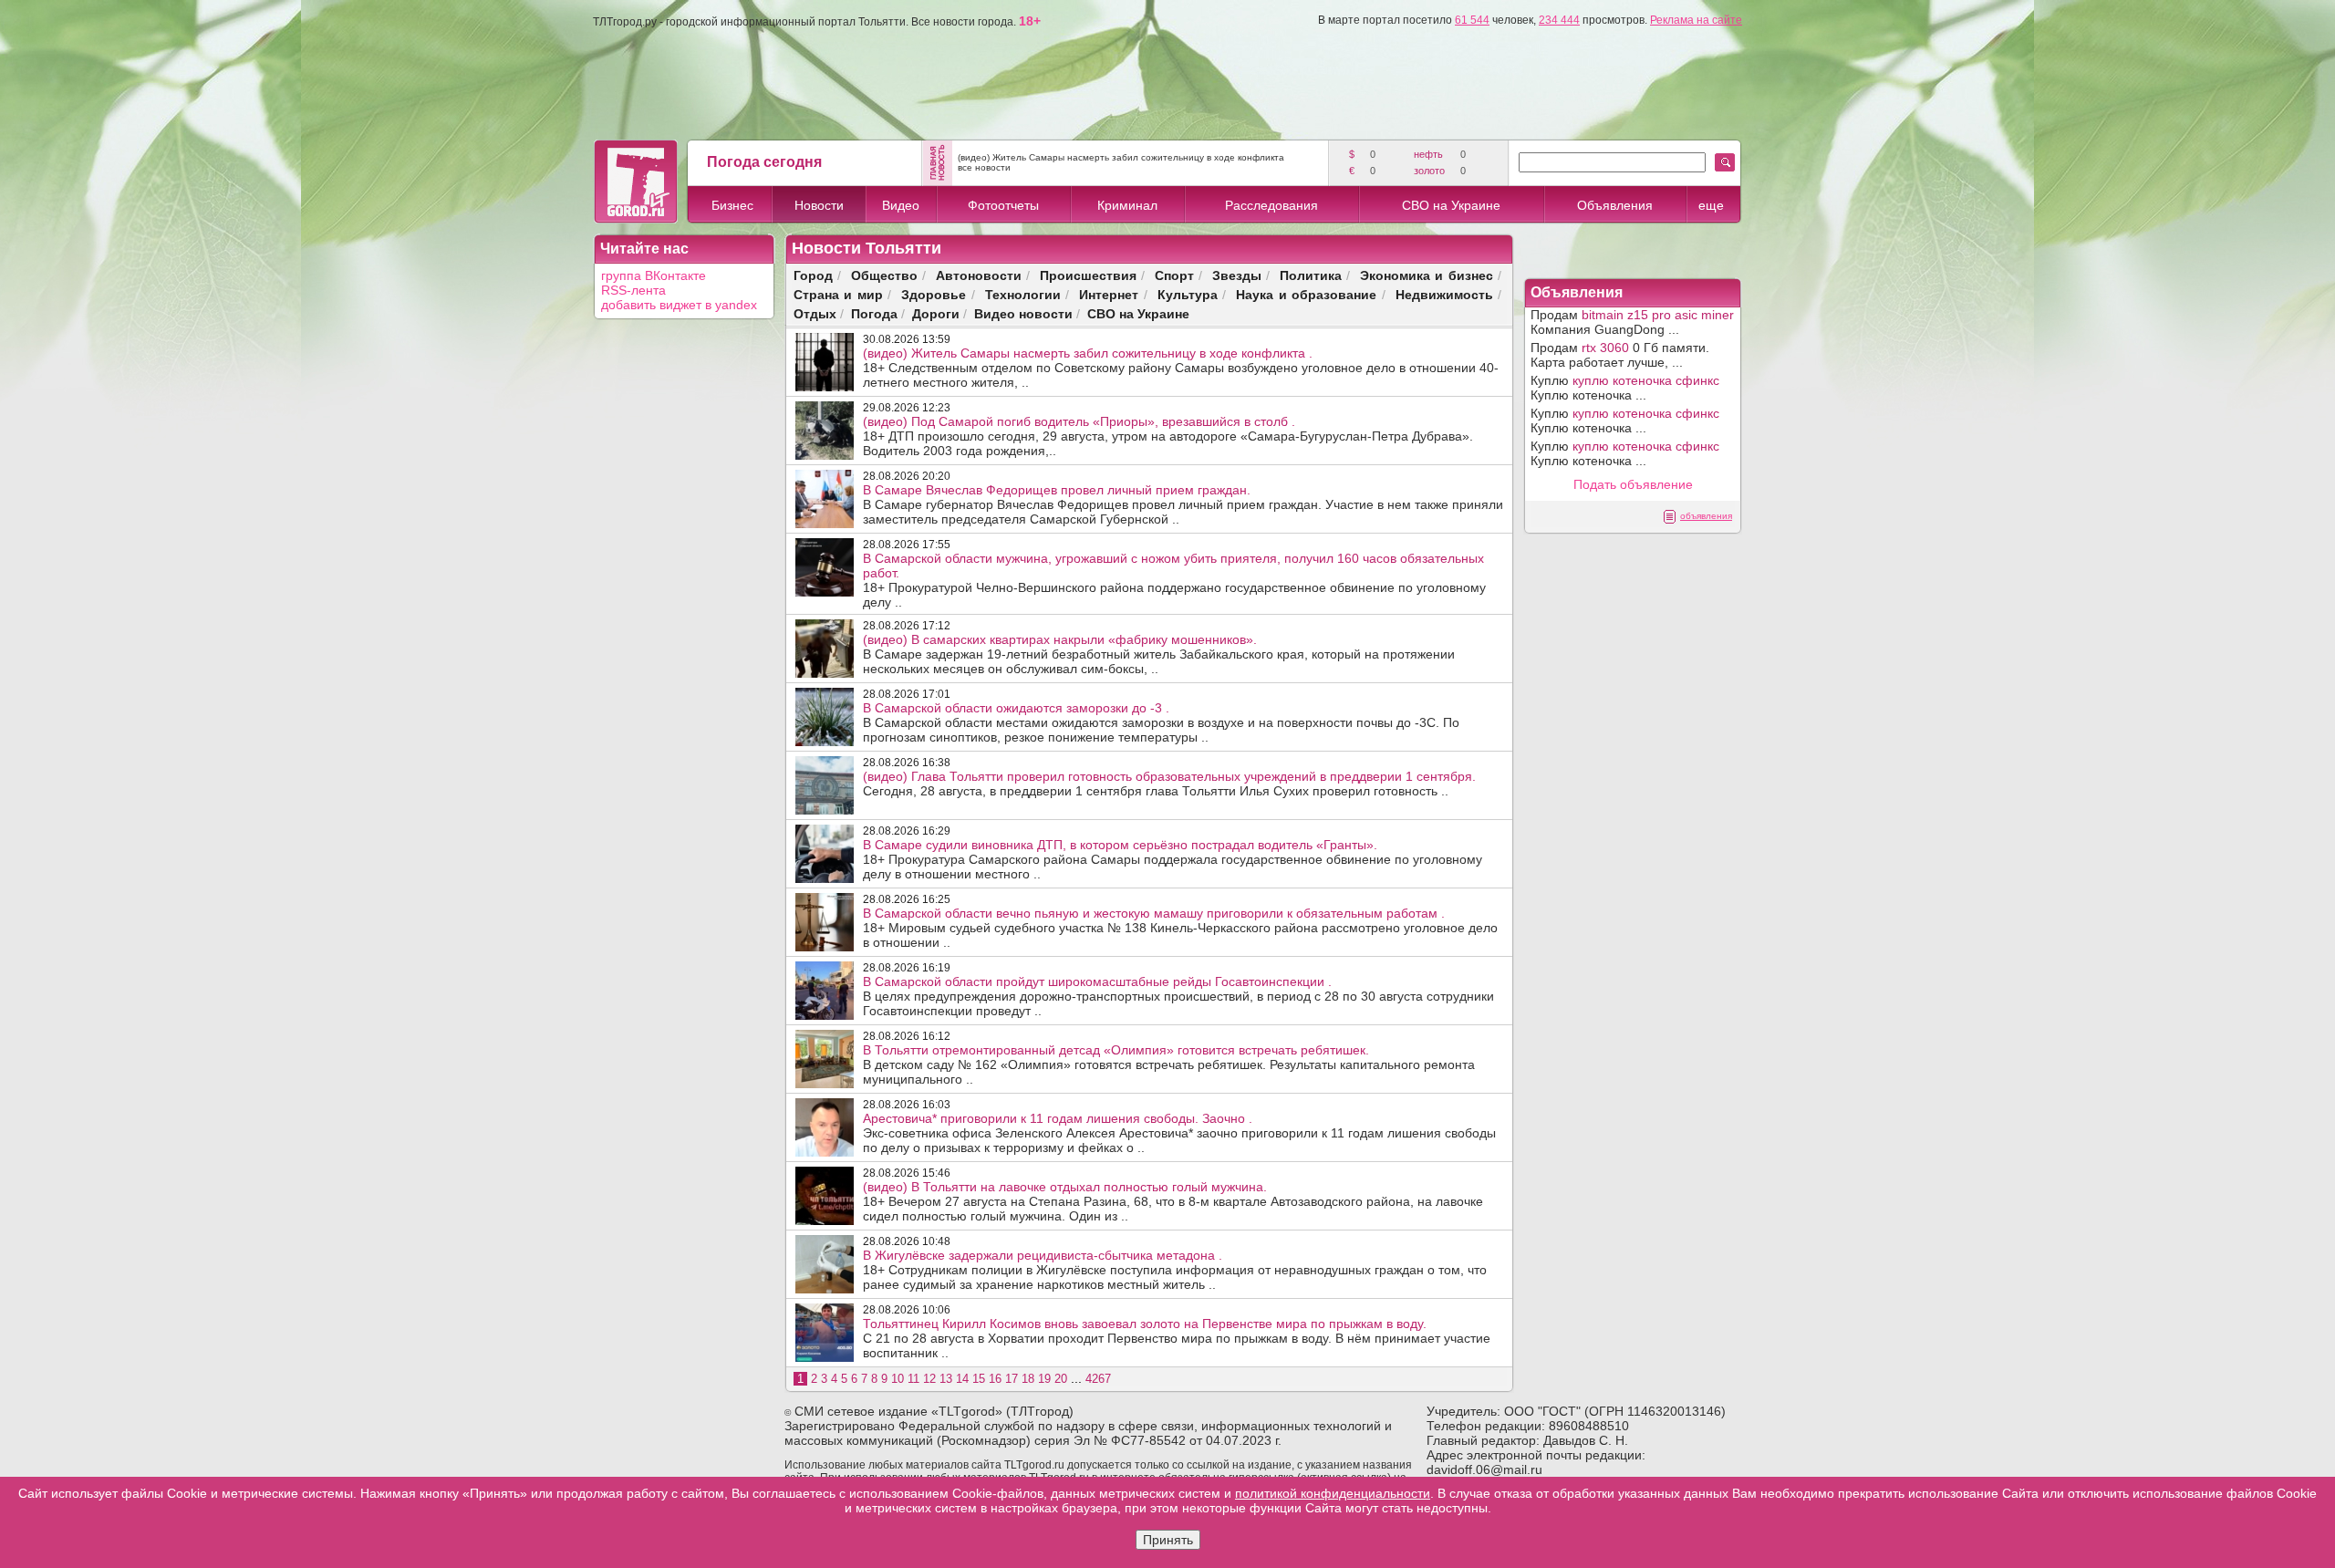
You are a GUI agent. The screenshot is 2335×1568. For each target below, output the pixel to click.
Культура (1188, 294)
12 (929, 1379)
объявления (1706, 516)
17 (1012, 1379)
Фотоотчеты (1003, 205)
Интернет (1109, 294)
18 (1028, 1379)
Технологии (1023, 294)
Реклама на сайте (1696, 20)
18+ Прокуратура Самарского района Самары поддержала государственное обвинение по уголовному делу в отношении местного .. (1173, 859)
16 (995, 1379)
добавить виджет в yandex (679, 305)
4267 (1098, 1379)
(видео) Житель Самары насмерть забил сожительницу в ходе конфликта (1121, 157)
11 (913, 1379)
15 (979, 1379)
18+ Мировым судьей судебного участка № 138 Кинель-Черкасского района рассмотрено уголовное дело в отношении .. (1180, 928)
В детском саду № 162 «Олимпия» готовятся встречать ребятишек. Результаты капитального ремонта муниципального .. (1169, 1064)
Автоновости (979, 275)
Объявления (1615, 205)
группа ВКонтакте (654, 275)
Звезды (1237, 275)
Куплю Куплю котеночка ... (1625, 388)
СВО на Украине (1451, 205)
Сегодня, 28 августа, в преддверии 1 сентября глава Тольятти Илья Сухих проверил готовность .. (1169, 784)
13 (946, 1379)
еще (1711, 205)
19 (1044, 1379)
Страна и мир (838, 294)
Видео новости (1023, 313)
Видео (901, 205)
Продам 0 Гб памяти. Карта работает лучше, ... (1620, 355)
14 (962, 1379)
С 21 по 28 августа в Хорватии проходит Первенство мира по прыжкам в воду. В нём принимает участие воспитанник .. (1177, 1338)
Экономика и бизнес (1427, 275)
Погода (874, 313)
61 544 (1472, 20)
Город (813, 275)
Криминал (1127, 205)
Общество (884, 275)
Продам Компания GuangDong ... (1632, 322)
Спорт (1174, 275)
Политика (1311, 275)
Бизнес (732, 205)
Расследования (1271, 205)
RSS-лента (633, 290)
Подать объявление (1633, 484)
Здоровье (934, 294)
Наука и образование (1306, 294)
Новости (819, 205)
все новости (984, 167)
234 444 (1559, 20)
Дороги (936, 313)
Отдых (815, 313)
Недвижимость (1444, 294)
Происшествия (1088, 275)
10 (898, 1379)
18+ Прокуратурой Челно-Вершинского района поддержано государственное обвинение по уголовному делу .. (1174, 580)
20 (1061, 1379)
